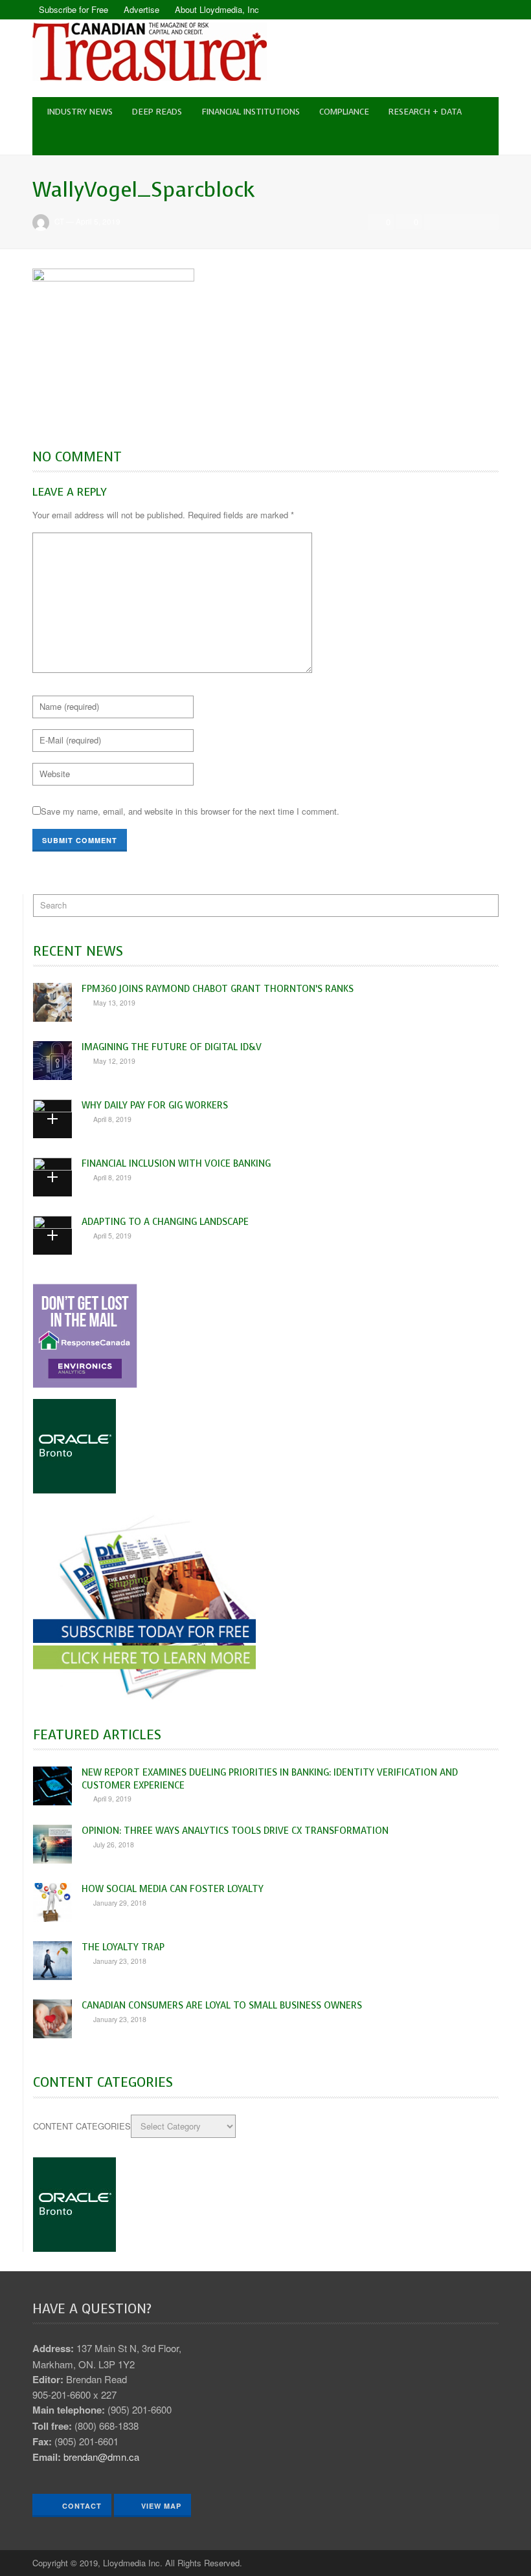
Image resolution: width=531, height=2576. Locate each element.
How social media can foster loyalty (173, 1889)
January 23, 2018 (120, 1961)
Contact (81, 2506)
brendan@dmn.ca (101, 2457)
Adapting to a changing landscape (165, 1222)
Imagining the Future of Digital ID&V (172, 1047)
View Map (161, 2506)
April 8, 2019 (112, 1119)
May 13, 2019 (114, 1003)
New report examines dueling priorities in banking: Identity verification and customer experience (270, 1778)
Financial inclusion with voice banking (176, 1163)
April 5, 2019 (98, 221)
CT (59, 221)
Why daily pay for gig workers (155, 1105)
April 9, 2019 (112, 1799)
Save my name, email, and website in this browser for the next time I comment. (190, 811)
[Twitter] (489, 10)
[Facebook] (466, 10)
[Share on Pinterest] (488, 222)
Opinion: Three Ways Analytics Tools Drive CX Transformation (235, 1831)
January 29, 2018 (120, 1903)
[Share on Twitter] (452, 222)
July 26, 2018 (114, 1844)
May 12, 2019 (114, 1061)
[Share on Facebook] (435, 222)
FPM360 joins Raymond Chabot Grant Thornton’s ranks (218, 989)
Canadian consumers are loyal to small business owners (222, 2005)
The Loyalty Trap (123, 1947)
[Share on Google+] (470, 222)
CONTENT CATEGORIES (82, 2126)
